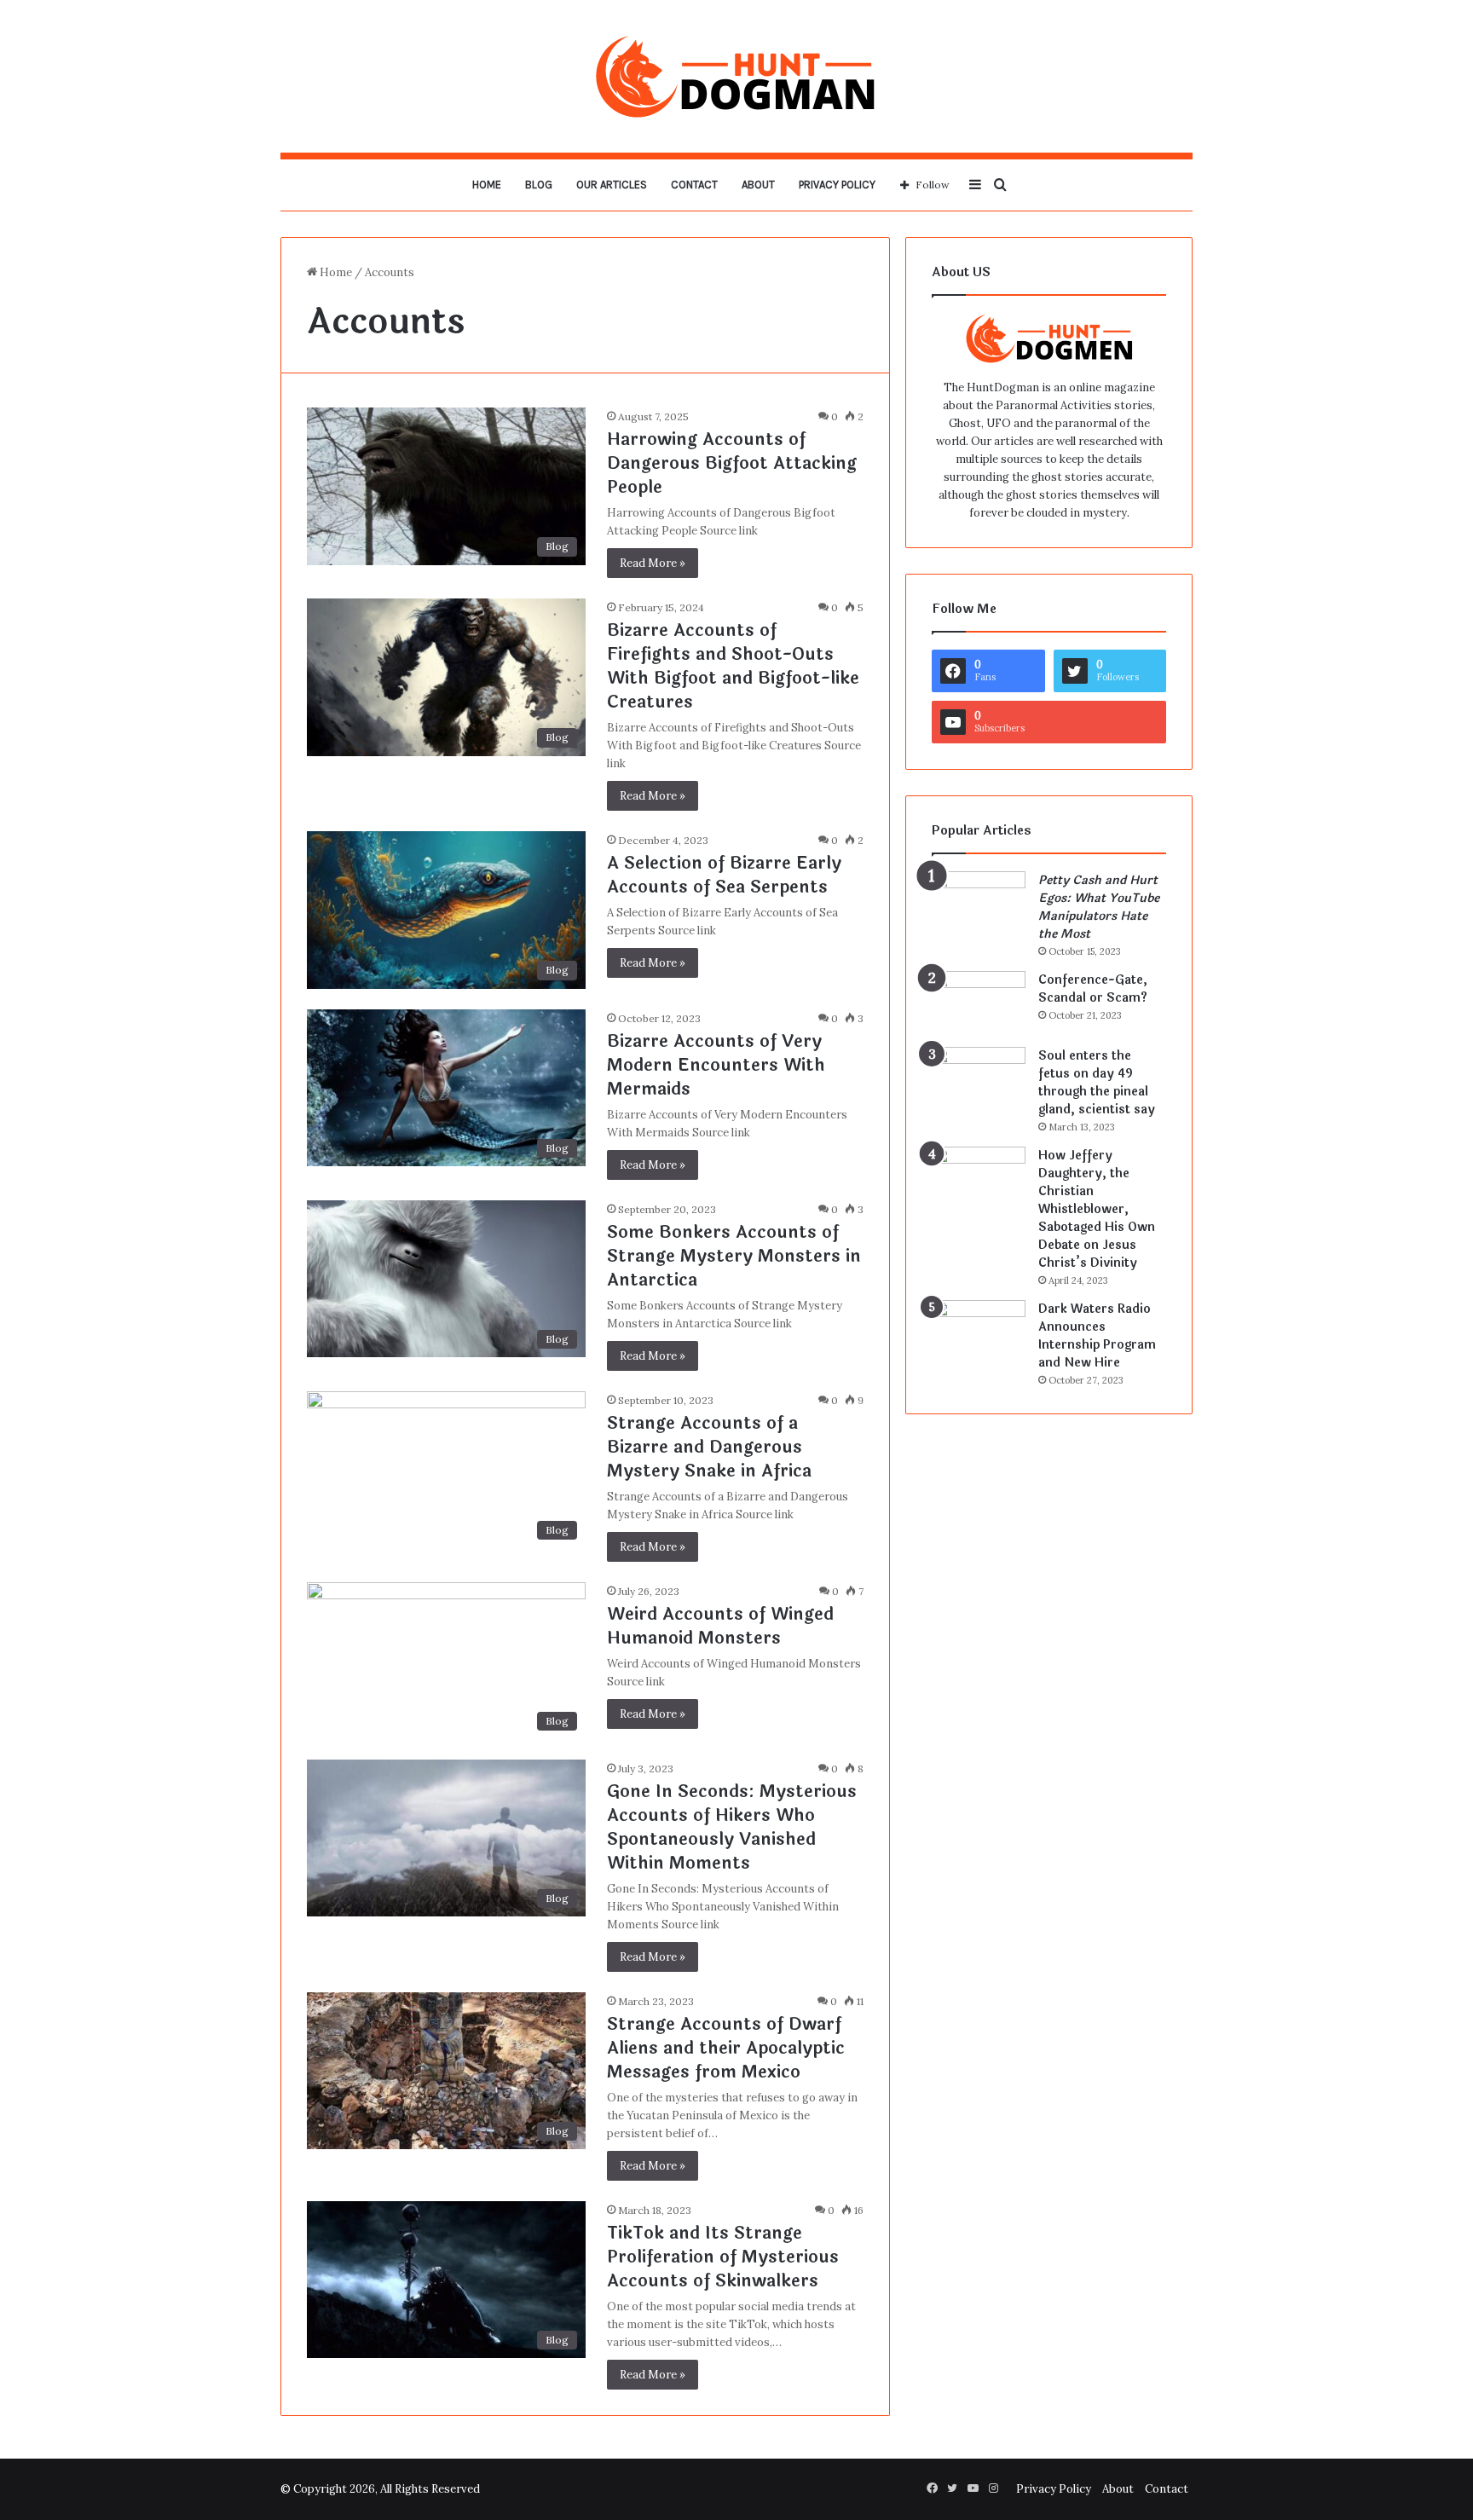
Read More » (653, 563)
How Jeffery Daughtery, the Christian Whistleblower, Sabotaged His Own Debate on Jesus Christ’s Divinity (1097, 1209)
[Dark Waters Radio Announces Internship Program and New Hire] (979, 1332)
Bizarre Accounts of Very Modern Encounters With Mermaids (716, 1065)
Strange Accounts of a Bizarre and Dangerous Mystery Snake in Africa (709, 1447)
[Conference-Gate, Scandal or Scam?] (979, 1003)
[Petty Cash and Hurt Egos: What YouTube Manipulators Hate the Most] (979, 903)
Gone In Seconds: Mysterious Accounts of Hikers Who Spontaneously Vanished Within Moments (732, 1827)
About (758, 185)
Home (487, 185)
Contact (694, 185)
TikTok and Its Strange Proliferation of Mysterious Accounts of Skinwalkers (723, 2257)
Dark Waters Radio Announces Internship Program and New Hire (1097, 1336)
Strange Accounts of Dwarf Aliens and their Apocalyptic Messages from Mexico (726, 2048)
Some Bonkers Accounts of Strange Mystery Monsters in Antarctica (734, 1256)
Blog (539, 185)
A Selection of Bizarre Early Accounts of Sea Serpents (724, 875)
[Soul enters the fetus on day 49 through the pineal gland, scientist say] (979, 1079)
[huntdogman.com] (736, 76)
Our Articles (612, 185)
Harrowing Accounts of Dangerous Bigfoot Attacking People (732, 463)
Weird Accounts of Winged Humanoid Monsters (720, 1626)
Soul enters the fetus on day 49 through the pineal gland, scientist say (1097, 1083)
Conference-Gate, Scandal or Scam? (1093, 989)
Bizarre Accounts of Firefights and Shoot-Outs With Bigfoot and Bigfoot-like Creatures (733, 666)
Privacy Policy (837, 185)
